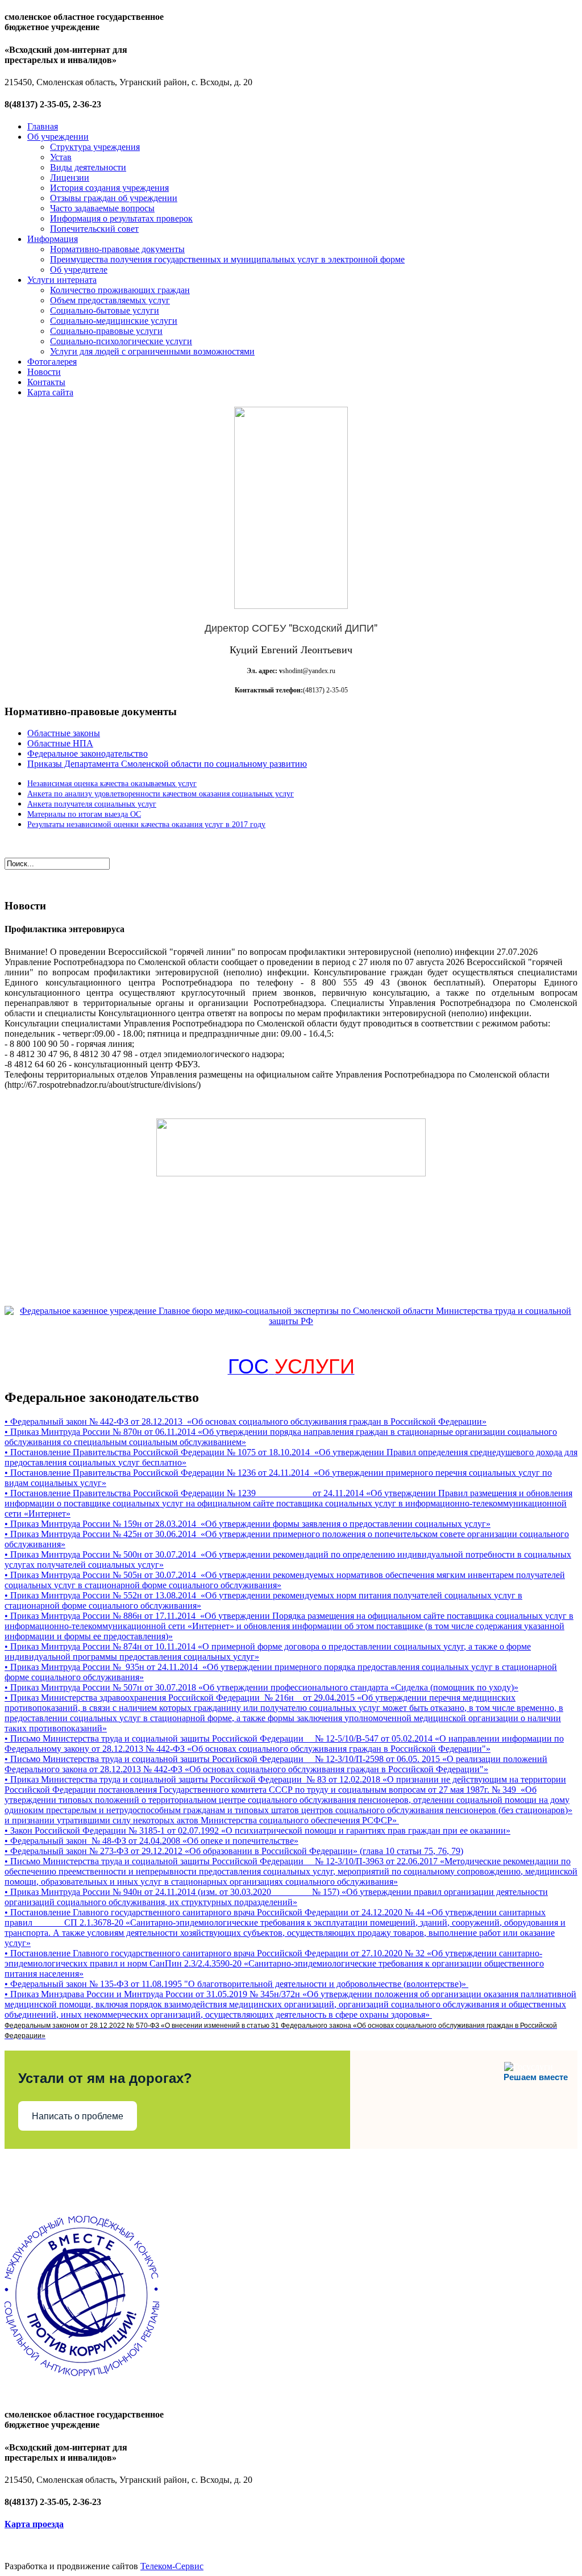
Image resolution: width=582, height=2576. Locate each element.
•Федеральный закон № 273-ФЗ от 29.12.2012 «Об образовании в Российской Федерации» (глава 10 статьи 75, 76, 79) (234, 1851)
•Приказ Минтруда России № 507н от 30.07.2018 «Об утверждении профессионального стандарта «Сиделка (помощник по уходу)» (261, 1687)
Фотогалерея (52, 362)
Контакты (46, 382)
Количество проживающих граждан (120, 290)
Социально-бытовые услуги (105, 310)
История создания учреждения (109, 188)
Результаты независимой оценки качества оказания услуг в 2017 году (146, 824)
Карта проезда (34, 2524)
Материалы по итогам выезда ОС (84, 814)
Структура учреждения (95, 147)
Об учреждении (58, 137)
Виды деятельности (88, 167)
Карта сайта (50, 392)
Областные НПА (60, 743)
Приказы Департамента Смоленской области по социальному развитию (167, 764)
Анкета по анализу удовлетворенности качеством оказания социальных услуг (161, 794)
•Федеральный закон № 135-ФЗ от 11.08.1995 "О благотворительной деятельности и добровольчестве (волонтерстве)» (236, 1984)
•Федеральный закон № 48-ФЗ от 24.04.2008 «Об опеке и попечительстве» (151, 1841)
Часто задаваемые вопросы (102, 208)
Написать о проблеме (78, 2116)
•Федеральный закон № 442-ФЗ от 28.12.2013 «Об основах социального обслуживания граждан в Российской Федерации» (246, 1421)
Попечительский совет (94, 229)
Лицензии (70, 178)
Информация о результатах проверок (121, 218)
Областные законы (64, 733)
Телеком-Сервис (172, 2566)
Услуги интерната (62, 280)
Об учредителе (79, 270)
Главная (43, 126)
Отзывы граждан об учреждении (114, 198)
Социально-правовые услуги (106, 331)
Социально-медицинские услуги (114, 321)
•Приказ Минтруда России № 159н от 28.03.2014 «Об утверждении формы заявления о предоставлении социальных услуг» (248, 1524)
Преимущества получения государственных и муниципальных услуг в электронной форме (227, 259)
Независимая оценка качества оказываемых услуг (112, 784)
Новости (44, 372)
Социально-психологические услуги (121, 341)
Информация (53, 239)
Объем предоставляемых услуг (110, 300)
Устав (61, 157)
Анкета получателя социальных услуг (92, 804)
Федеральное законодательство (88, 753)
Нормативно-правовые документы (117, 249)
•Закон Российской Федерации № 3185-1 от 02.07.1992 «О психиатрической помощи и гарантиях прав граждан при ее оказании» (257, 1830)
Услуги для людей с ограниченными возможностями (152, 351)
